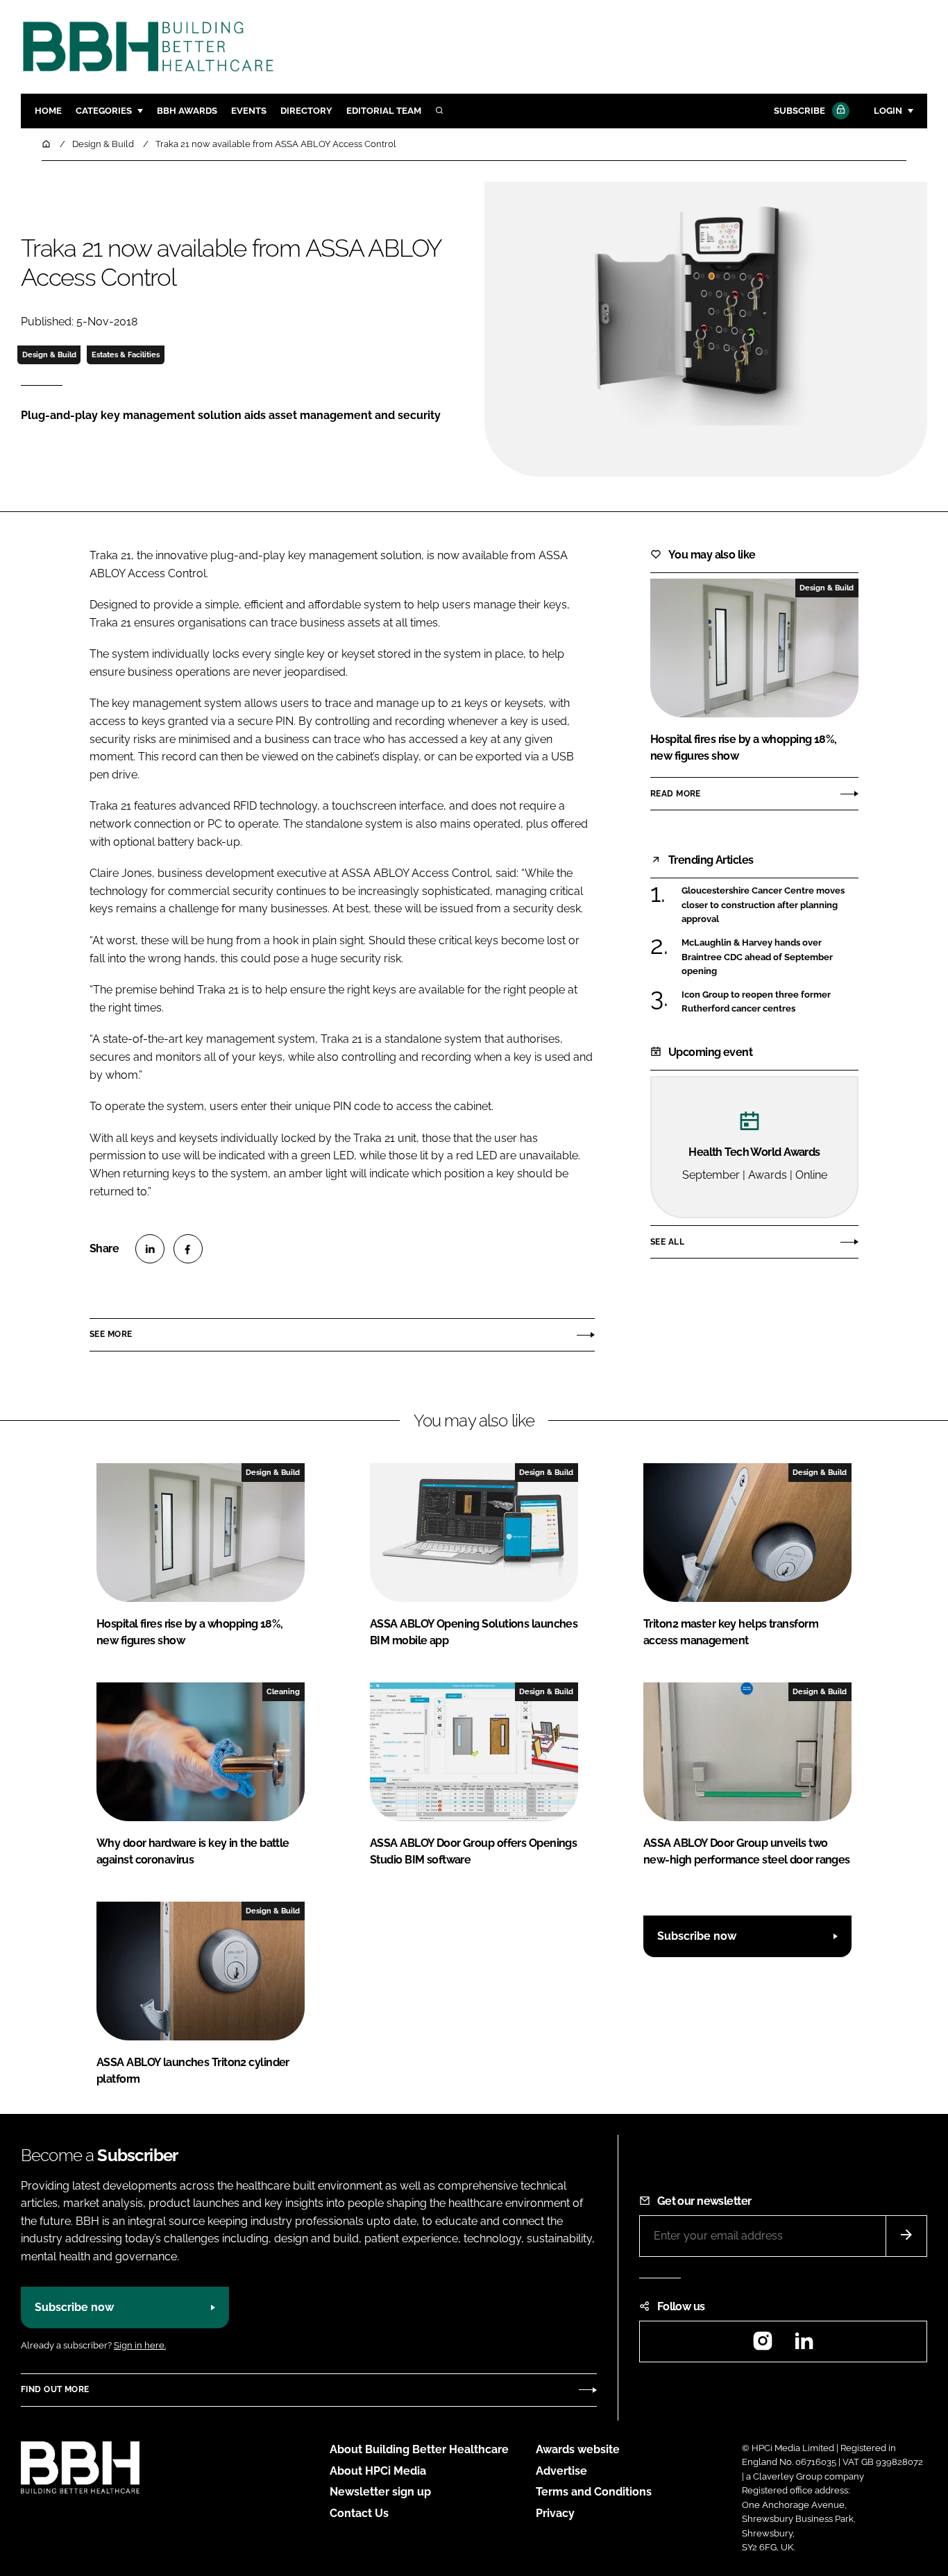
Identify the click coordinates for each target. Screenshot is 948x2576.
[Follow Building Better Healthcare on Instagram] (763, 2345)
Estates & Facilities (126, 355)
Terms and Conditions (594, 2492)
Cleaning (283, 1691)
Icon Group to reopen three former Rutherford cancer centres (756, 1002)
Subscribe (799, 111)
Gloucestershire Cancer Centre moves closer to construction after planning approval (763, 905)
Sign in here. (140, 2345)
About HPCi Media (378, 2471)
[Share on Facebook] (188, 1249)
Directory (306, 111)
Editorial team (384, 111)
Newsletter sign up (380, 2492)
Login (888, 111)
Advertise (561, 2471)
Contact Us (359, 2513)
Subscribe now (697, 1936)
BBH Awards (187, 111)
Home (48, 111)
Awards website (578, 2449)
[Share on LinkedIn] (150, 1249)
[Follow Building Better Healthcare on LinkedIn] (804, 2345)
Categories (104, 111)
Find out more (55, 2389)
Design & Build (49, 355)
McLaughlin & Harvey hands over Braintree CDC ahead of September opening (757, 957)
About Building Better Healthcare (419, 2449)
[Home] (47, 144)
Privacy (555, 2513)
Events (249, 111)
